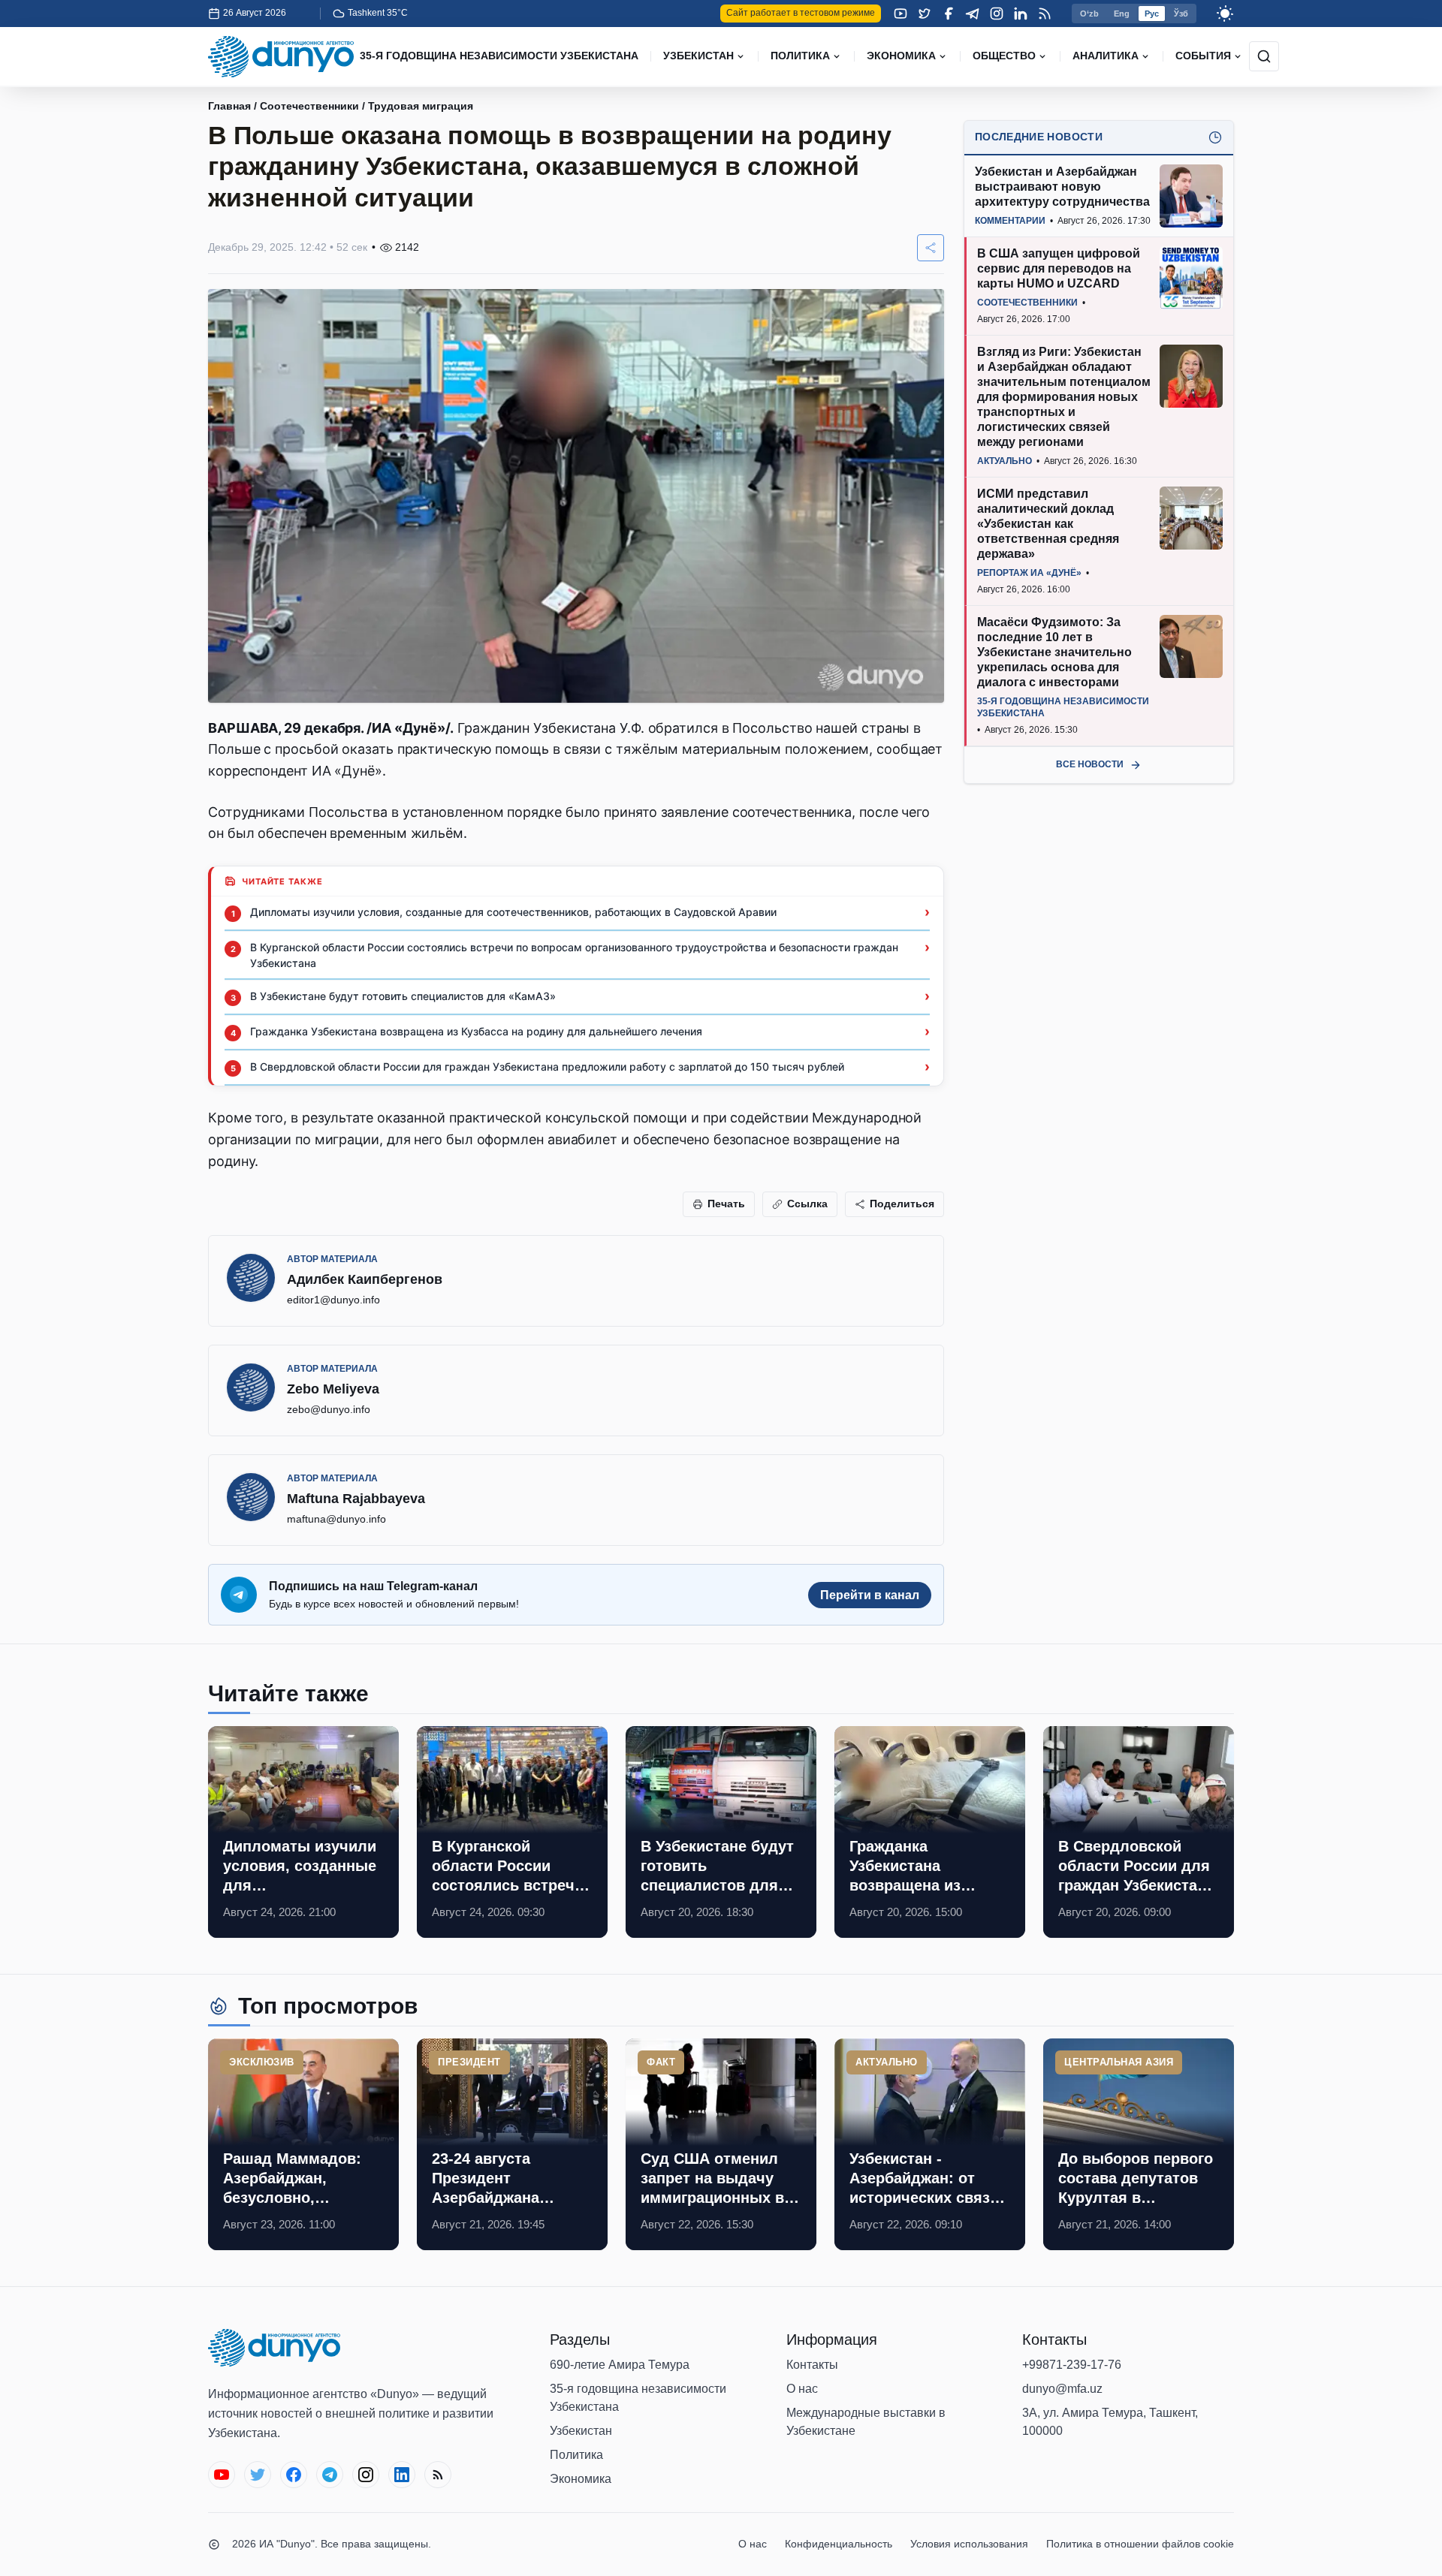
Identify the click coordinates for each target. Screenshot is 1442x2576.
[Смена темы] (1225, 14)
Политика (576, 2455)
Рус (1152, 14)
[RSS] (1045, 14)
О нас (802, 2389)
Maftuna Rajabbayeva (356, 1499)
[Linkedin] (1021, 14)
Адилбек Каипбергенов (365, 1279)
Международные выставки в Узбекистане (866, 2422)
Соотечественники (309, 106)
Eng (1122, 14)
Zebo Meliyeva (333, 1389)
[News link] (303, 1832)
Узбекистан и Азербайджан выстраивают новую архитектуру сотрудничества (1062, 187)
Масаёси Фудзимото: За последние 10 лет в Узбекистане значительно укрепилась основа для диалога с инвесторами (1054, 652)
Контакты (812, 2365)
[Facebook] (949, 14)
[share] (931, 248)
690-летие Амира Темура (620, 2365)
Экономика (581, 2479)
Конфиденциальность (839, 2544)
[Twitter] (925, 14)
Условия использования (969, 2544)
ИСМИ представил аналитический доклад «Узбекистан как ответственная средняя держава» (1048, 524)
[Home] (281, 57)
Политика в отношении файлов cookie (1140, 2544)
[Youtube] (900, 14)
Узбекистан (581, 2431)
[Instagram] (997, 14)
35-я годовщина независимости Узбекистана (638, 2398)
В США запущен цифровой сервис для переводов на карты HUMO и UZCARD (1059, 268)
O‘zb (1089, 14)
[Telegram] (973, 14)
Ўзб (1181, 14)
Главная (229, 106)
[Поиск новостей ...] (1264, 56)
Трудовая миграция (421, 106)
